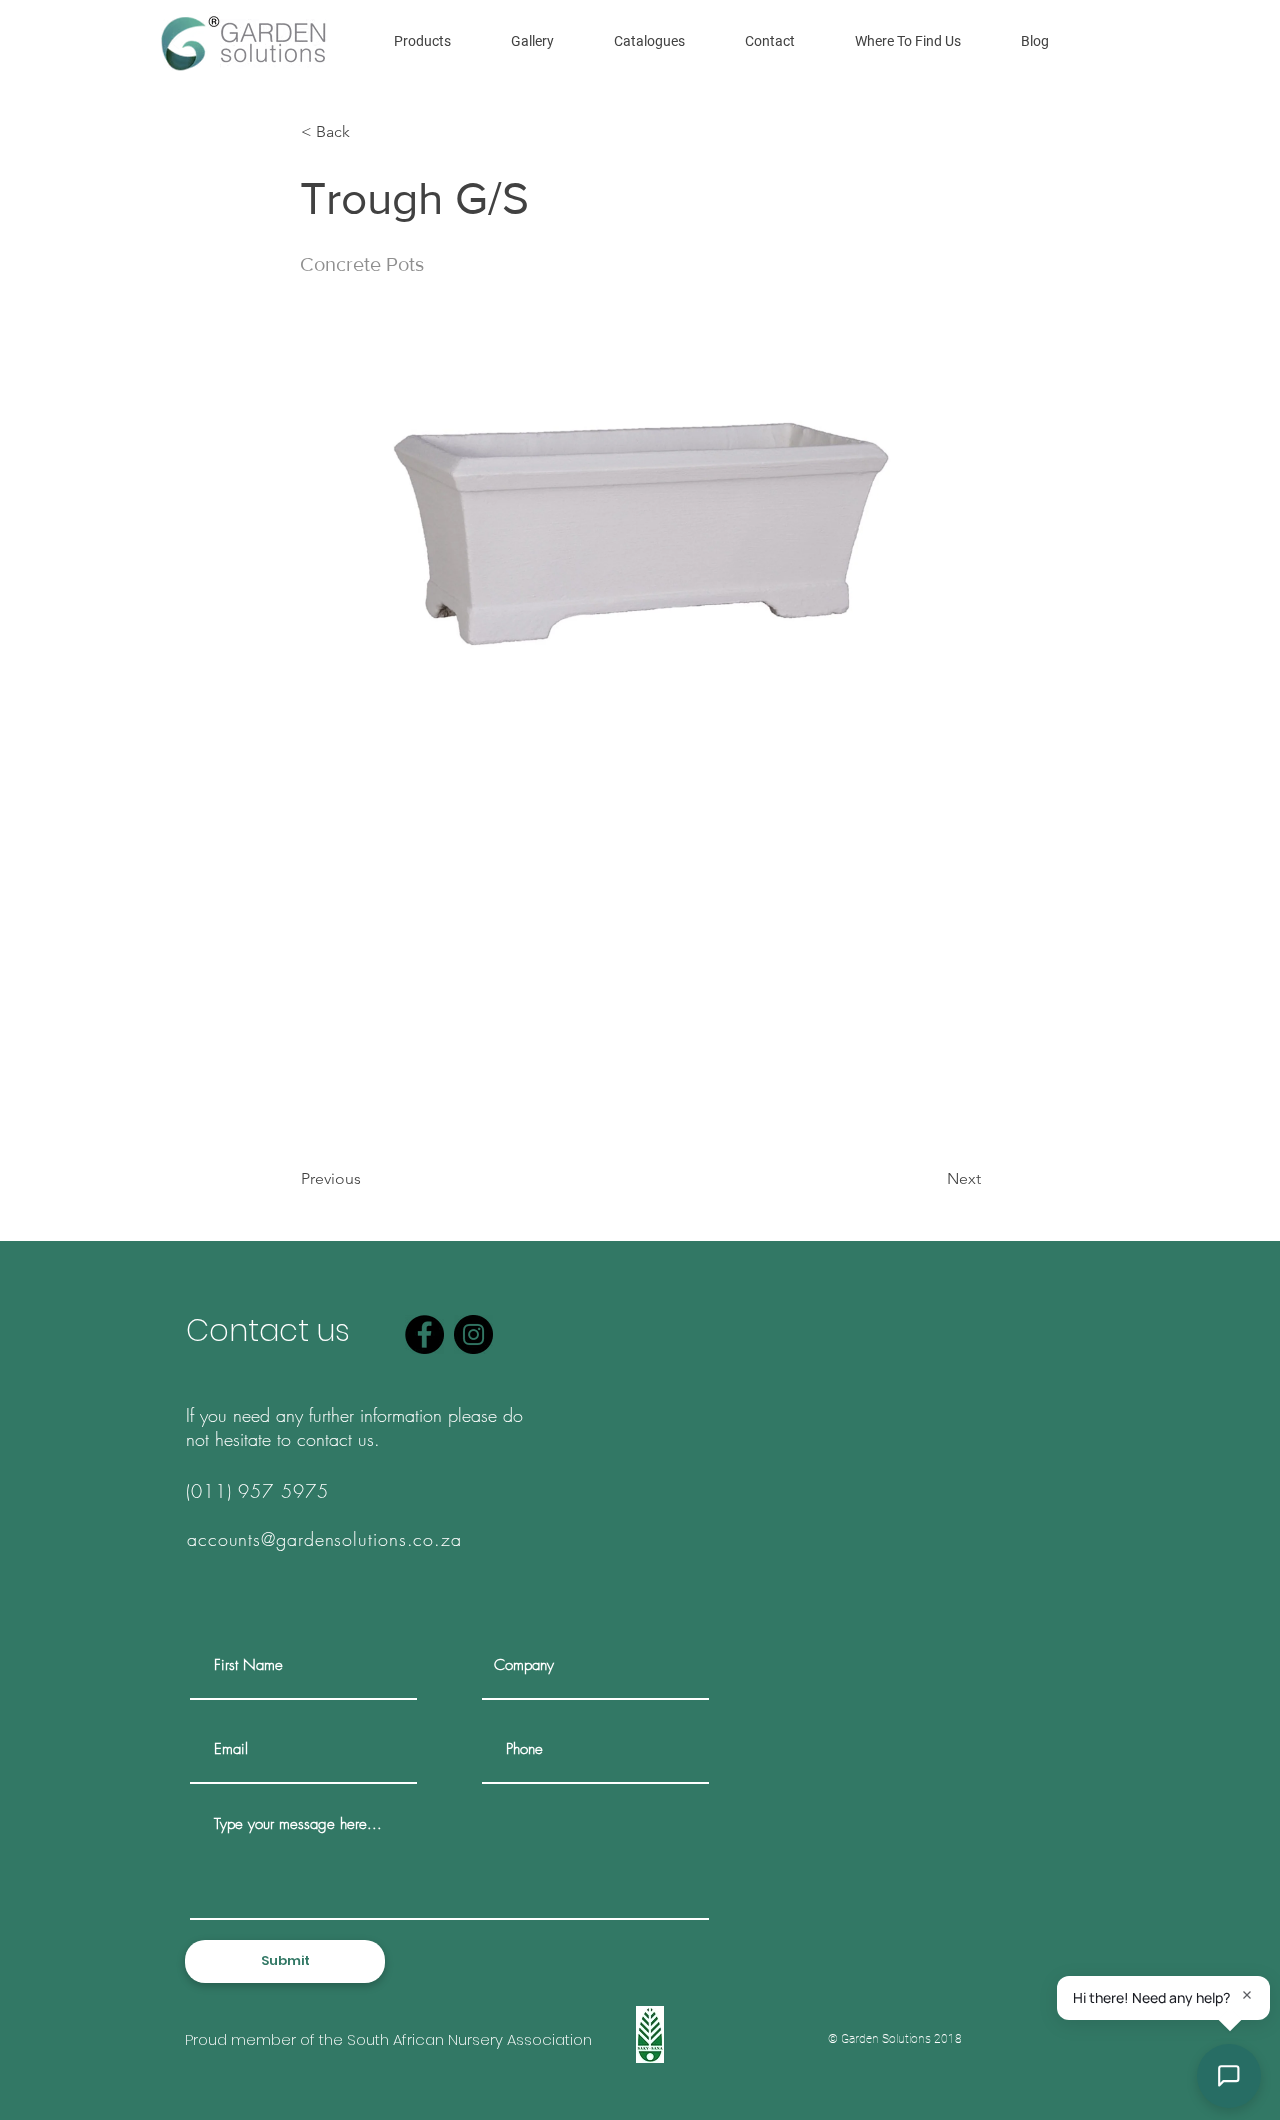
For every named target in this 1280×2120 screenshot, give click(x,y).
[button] (422, 41)
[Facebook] (424, 1334)
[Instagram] (473, 1334)
